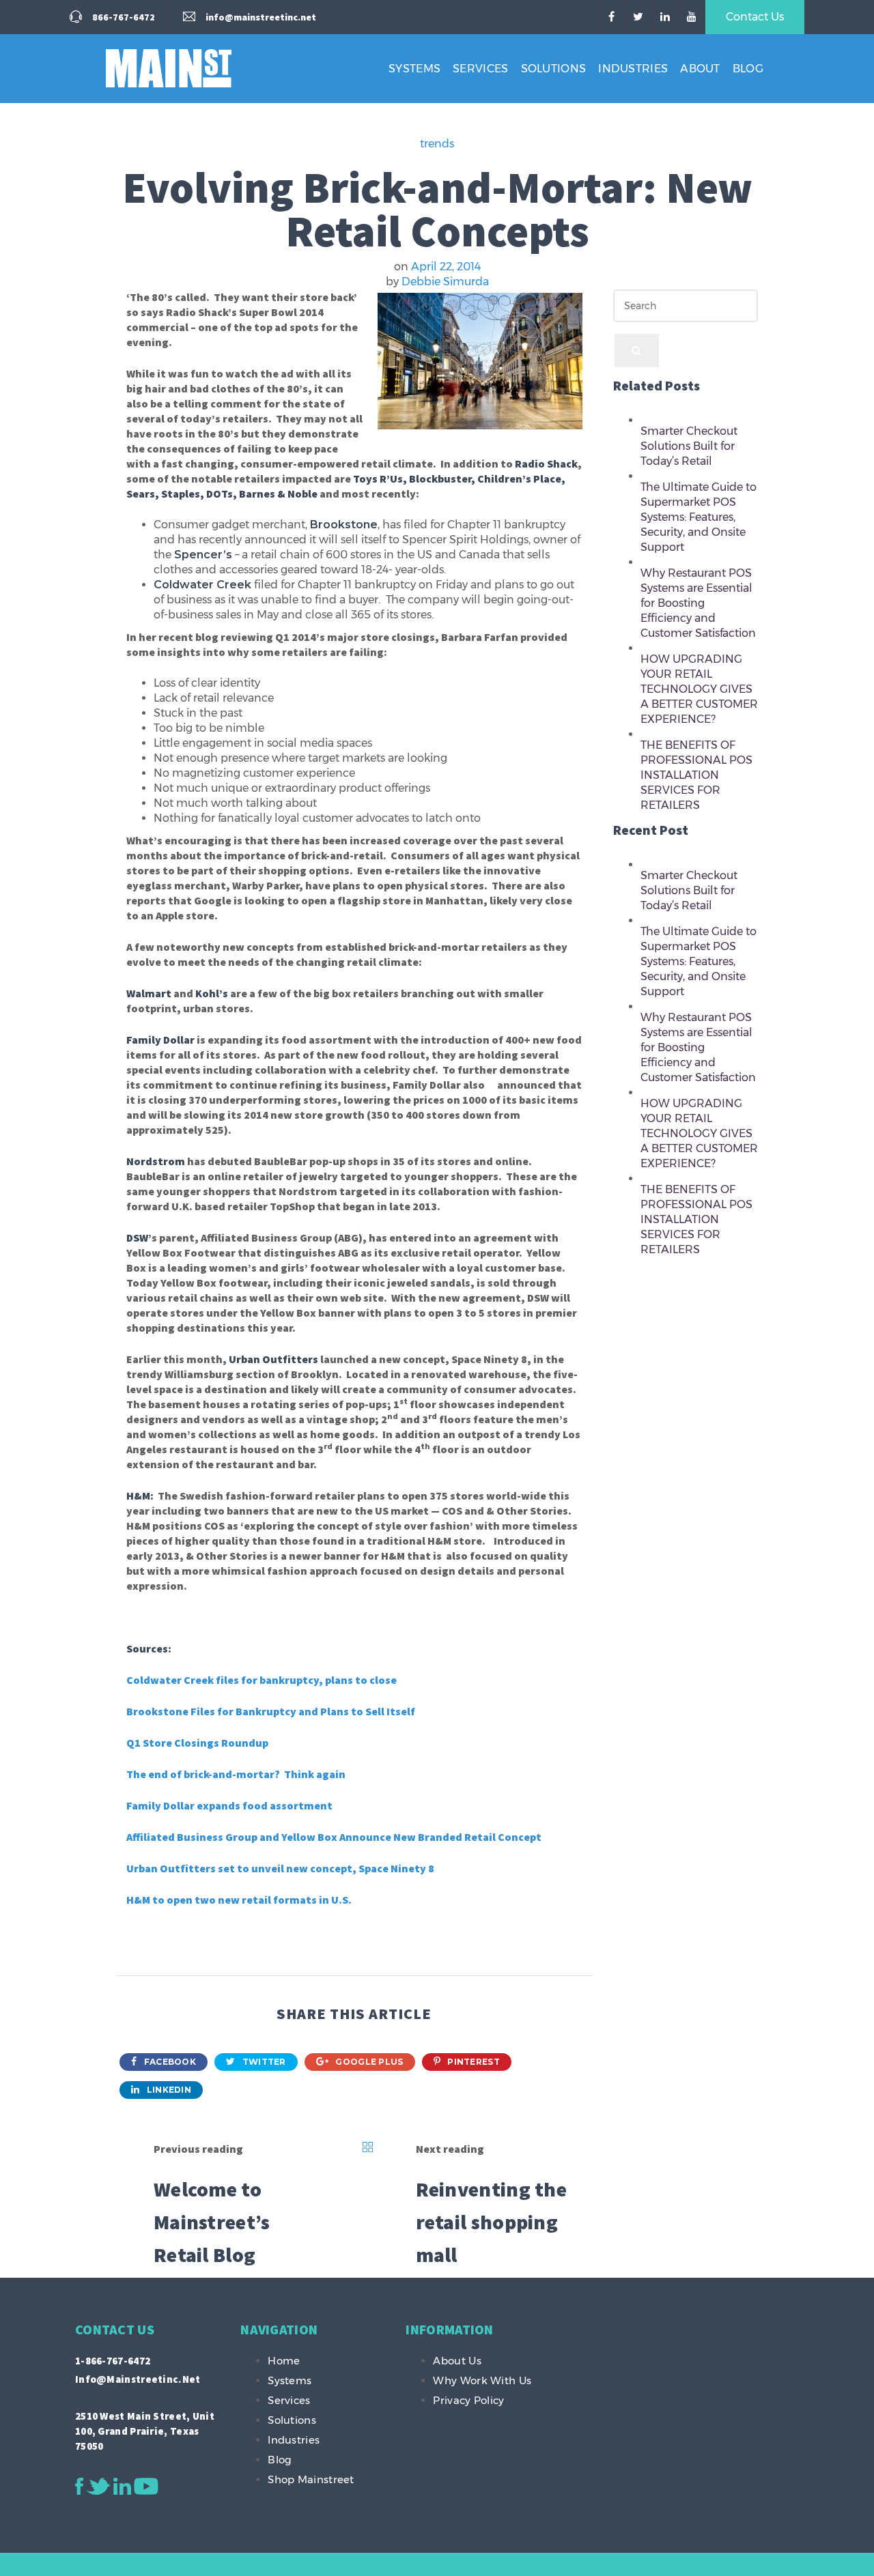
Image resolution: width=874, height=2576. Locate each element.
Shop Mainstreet (311, 2479)
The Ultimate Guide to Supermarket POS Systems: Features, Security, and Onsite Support (699, 517)
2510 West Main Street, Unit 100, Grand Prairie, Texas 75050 (145, 2431)
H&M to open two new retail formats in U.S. (239, 1900)
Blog (748, 69)
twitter (263, 2062)
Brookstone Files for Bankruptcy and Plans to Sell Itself (271, 1711)
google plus (368, 2062)
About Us (457, 2361)
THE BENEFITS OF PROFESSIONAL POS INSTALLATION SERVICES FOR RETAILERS (696, 775)
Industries (633, 69)
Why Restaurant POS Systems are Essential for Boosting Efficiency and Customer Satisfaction (698, 603)
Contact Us (755, 17)
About (700, 69)
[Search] (637, 350)
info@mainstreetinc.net (138, 2379)
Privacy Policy (468, 2400)
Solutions (554, 69)
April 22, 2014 (446, 267)
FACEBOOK (169, 2062)
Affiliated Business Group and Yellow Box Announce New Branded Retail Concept (334, 1837)
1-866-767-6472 (113, 2361)
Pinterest (473, 2062)
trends (437, 144)
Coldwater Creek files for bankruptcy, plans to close (262, 1680)
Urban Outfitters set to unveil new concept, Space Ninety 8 (280, 1868)
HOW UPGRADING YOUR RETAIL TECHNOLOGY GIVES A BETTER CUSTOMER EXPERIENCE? (699, 689)
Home (284, 2361)
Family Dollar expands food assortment (229, 1805)
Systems (414, 69)
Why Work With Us (482, 2380)
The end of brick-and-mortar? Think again (236, 1774)
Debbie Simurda (445, 282)
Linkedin (168, 2090)
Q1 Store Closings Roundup (197, 1743)
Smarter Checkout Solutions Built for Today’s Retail (689, 446)
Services (480, 69)
